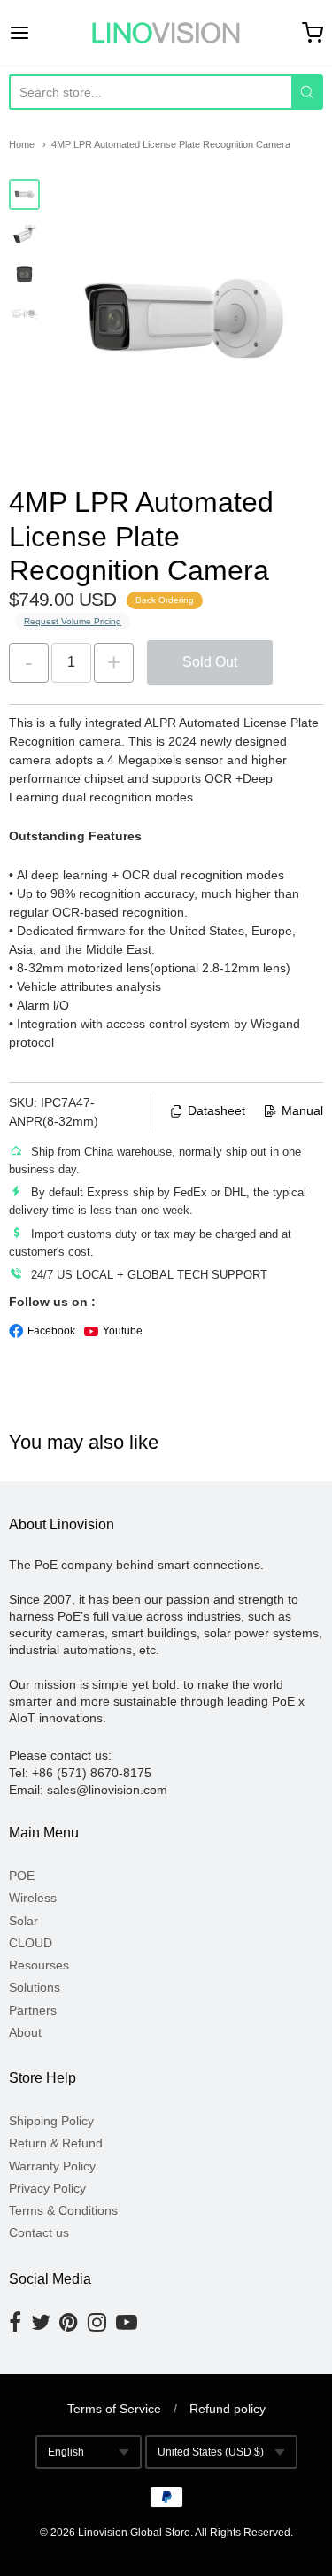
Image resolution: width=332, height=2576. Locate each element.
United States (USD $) (211, 2452)
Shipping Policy (51, 2121)
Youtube (123, 1331)
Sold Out (210, 662)
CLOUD (31, 1943)
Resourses (39, 1965)
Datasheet (216, 1110)
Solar (23, 1921)
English (66, 2452)
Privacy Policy (47, 2188)
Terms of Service (114, 2409)
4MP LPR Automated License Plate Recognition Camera (171, 144)
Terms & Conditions (63, 2210)
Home (22, 144)
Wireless (33, 1898)
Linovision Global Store (134, 2533)
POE (22, 1876)
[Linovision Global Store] (166, 33)
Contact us (39, 2232)
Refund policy (228, 2409)
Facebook (51, 1331)
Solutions (35, 1987)
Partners (33, 2010)
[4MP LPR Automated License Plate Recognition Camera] (24, 194)
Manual (302, 1110)
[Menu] (40, 33)
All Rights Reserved (243, 2533)
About (25, 2032)
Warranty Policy (52, 2166)
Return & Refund (56, 2143)
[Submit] (307, 92)
